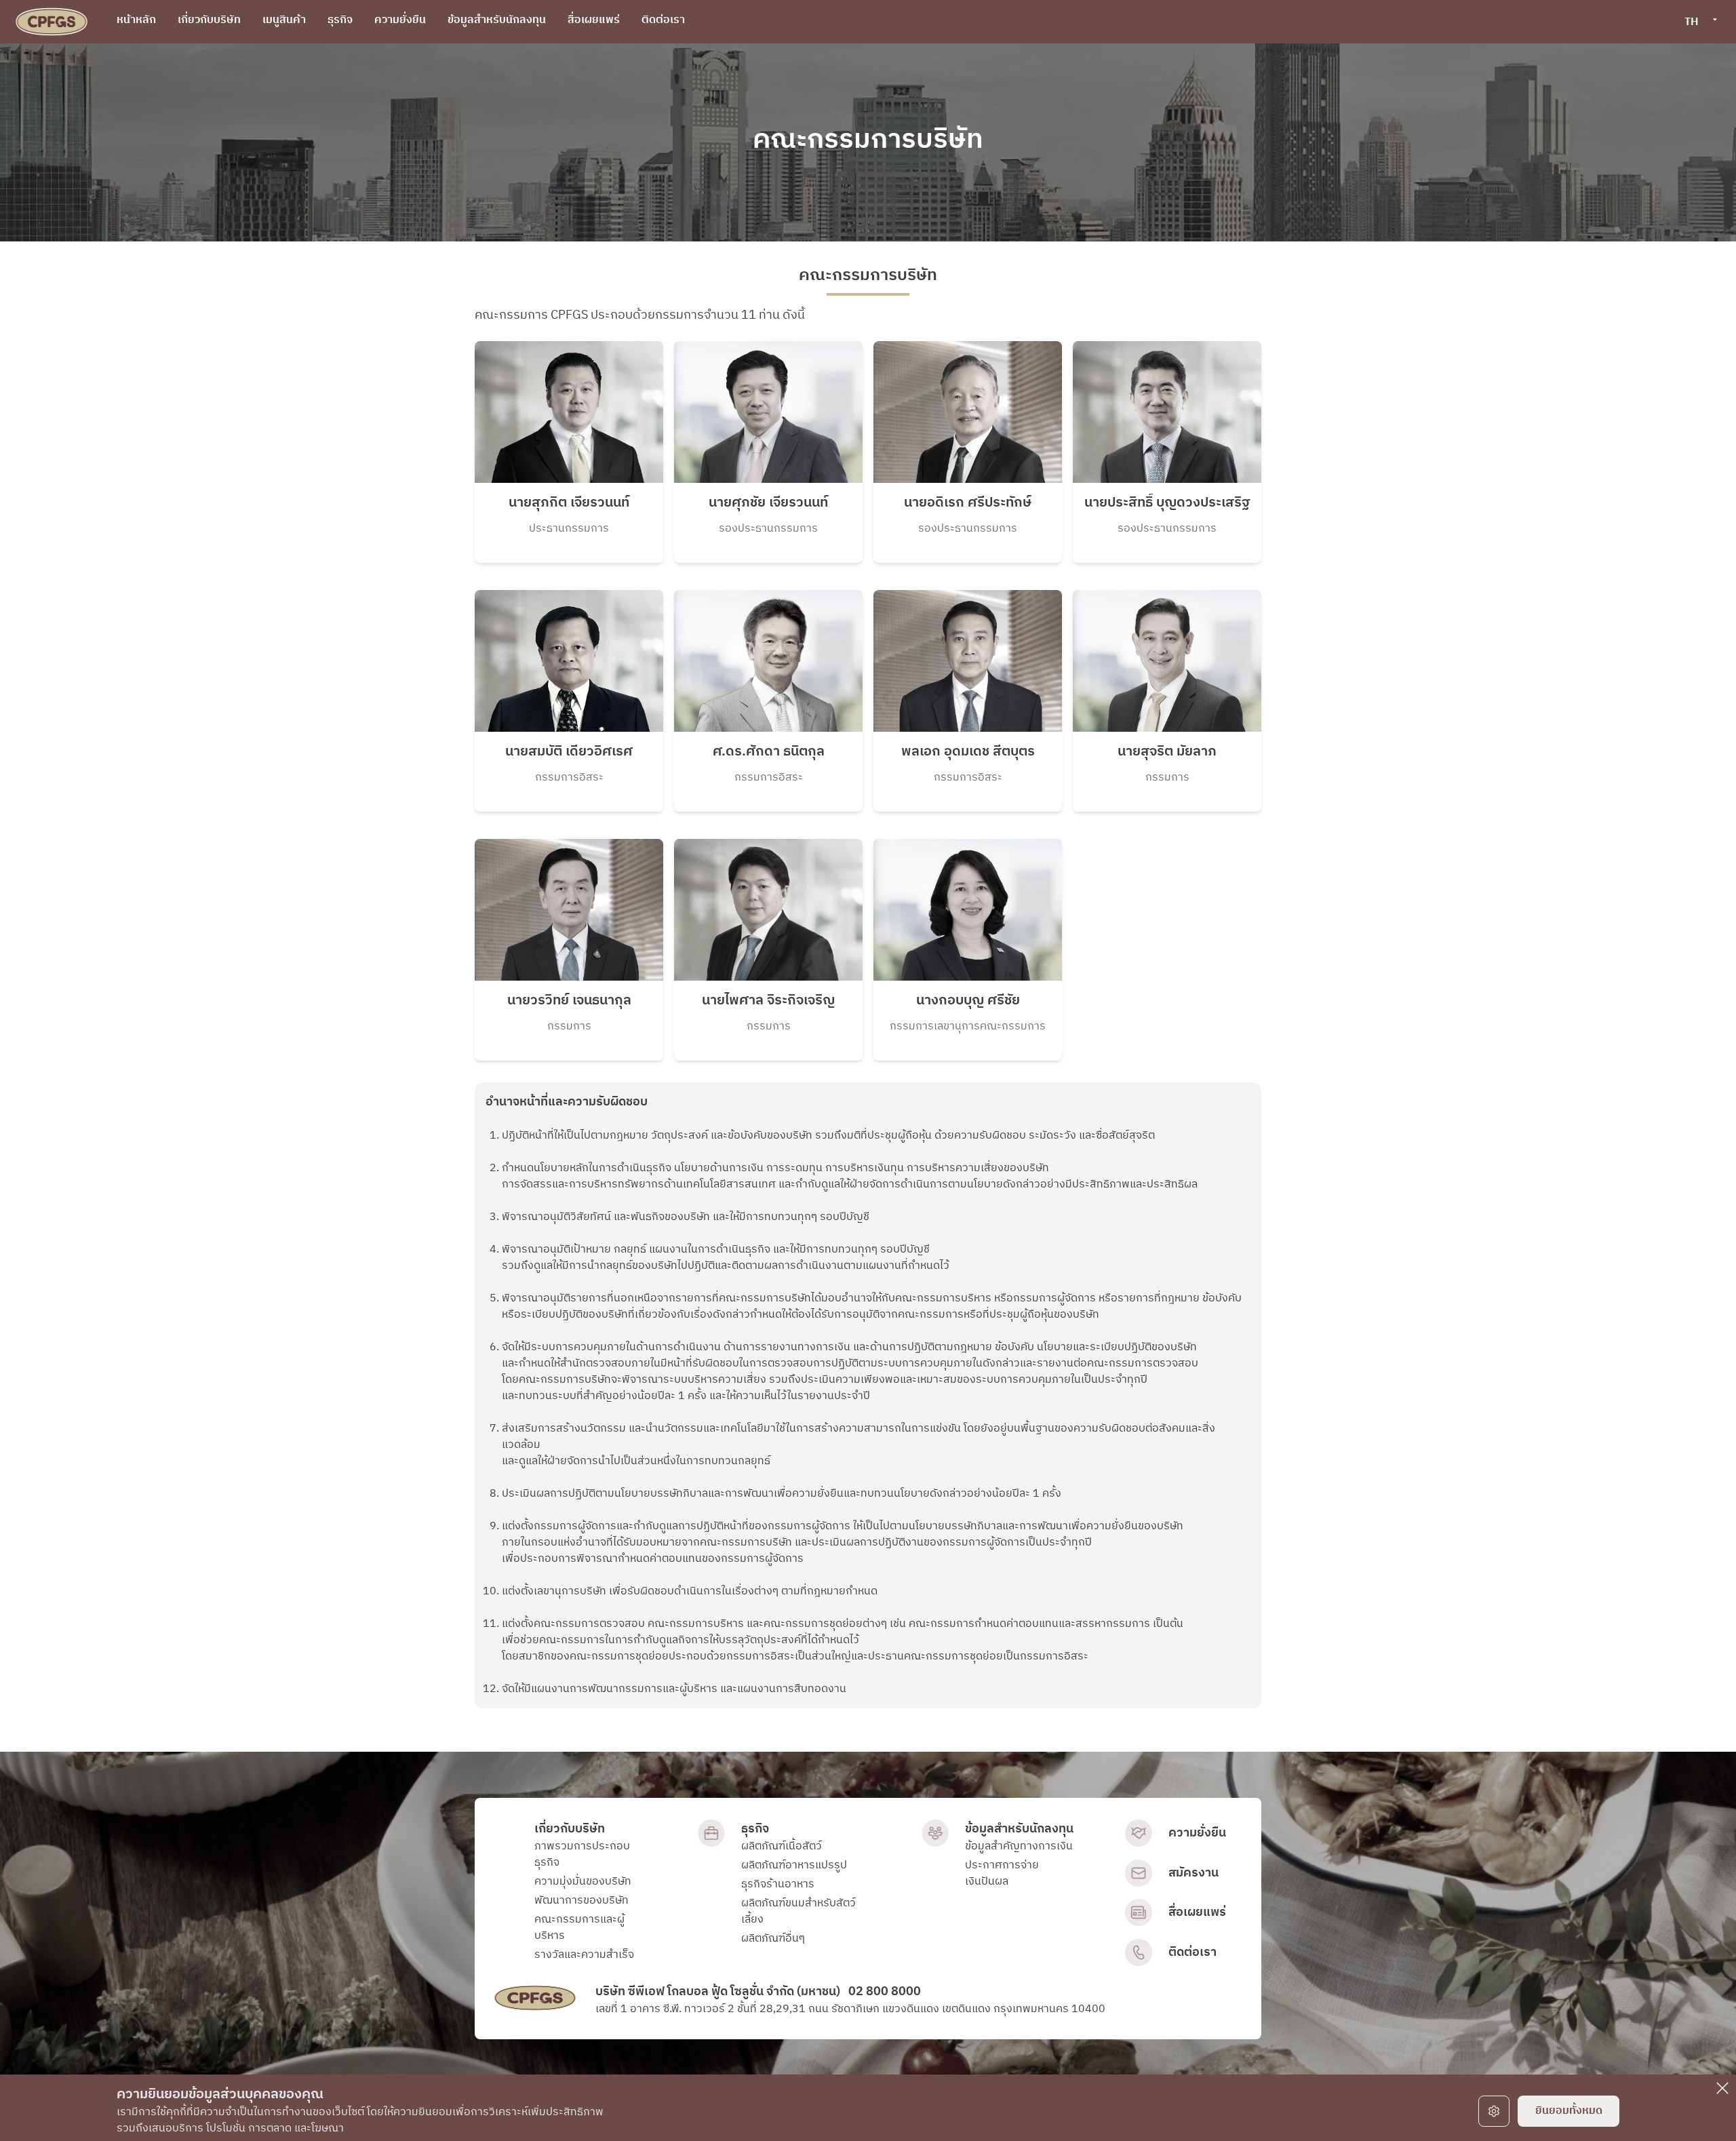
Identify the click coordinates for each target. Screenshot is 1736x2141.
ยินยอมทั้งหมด (1569, 2111)
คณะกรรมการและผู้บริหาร (579, 1928)
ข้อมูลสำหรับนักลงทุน (1019, 1829)
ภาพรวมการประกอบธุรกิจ (582, 1855)
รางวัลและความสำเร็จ (584, 1955)
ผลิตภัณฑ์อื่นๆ (773, 1939)
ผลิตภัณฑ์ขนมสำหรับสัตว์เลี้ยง (798, 1912)
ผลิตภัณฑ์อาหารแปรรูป (794, 1866)
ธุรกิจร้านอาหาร (778, 1885)
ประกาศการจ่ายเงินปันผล (1002, 1874)
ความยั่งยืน (1197, 1833)
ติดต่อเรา (1192, 1952)
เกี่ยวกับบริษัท (570, 1829)
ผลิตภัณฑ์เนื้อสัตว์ (782, 1847)
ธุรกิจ (755, 1829)
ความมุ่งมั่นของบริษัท (583, 1882)
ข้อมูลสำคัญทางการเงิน (1019, 1847)
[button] (1700, 22)
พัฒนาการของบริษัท (581, 1901)
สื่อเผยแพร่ (1197, 1912)
